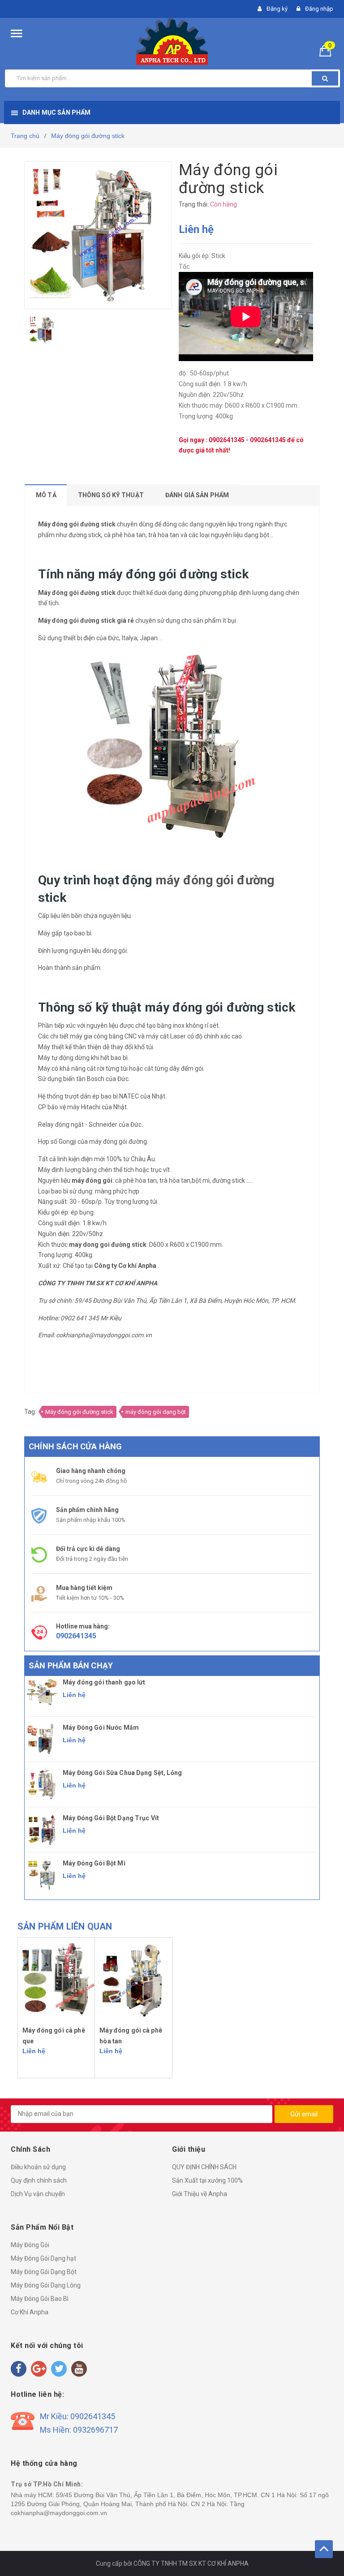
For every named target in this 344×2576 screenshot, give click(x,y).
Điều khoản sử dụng (38, 2167)
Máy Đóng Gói (30, 2245)
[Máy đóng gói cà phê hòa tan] (133, 1979)
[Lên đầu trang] (324, 2549)
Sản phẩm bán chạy (71, 1665)
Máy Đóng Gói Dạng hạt (43, 2258)
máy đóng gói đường (215, 880)
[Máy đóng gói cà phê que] (56, 1979)
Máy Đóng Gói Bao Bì (40, 2299)
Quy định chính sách (39, 2180)
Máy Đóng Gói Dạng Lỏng (46, 2285)
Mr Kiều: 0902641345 (77, 2416)
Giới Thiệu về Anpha (200, 2194)
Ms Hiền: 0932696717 (79, 2430)
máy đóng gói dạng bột (156, 1412)
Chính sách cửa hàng (75, 1446)
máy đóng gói (108, 1142)
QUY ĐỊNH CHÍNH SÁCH (204, 2167)
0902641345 (227, 440)
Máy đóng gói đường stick (79, 1412)
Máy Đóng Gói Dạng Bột (44, 2272)
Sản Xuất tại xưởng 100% (207, 2180)
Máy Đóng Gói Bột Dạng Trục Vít (111, 1818)
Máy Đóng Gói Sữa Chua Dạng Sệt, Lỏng (122, 1773)
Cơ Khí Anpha (30, 2312)
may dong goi (89, 1245)
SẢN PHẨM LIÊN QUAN (65, 1926)
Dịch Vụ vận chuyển (38, 2194)
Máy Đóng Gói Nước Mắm (101, 1727)
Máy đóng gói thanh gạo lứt (104, 1682)
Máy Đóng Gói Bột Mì (94, 1863)
